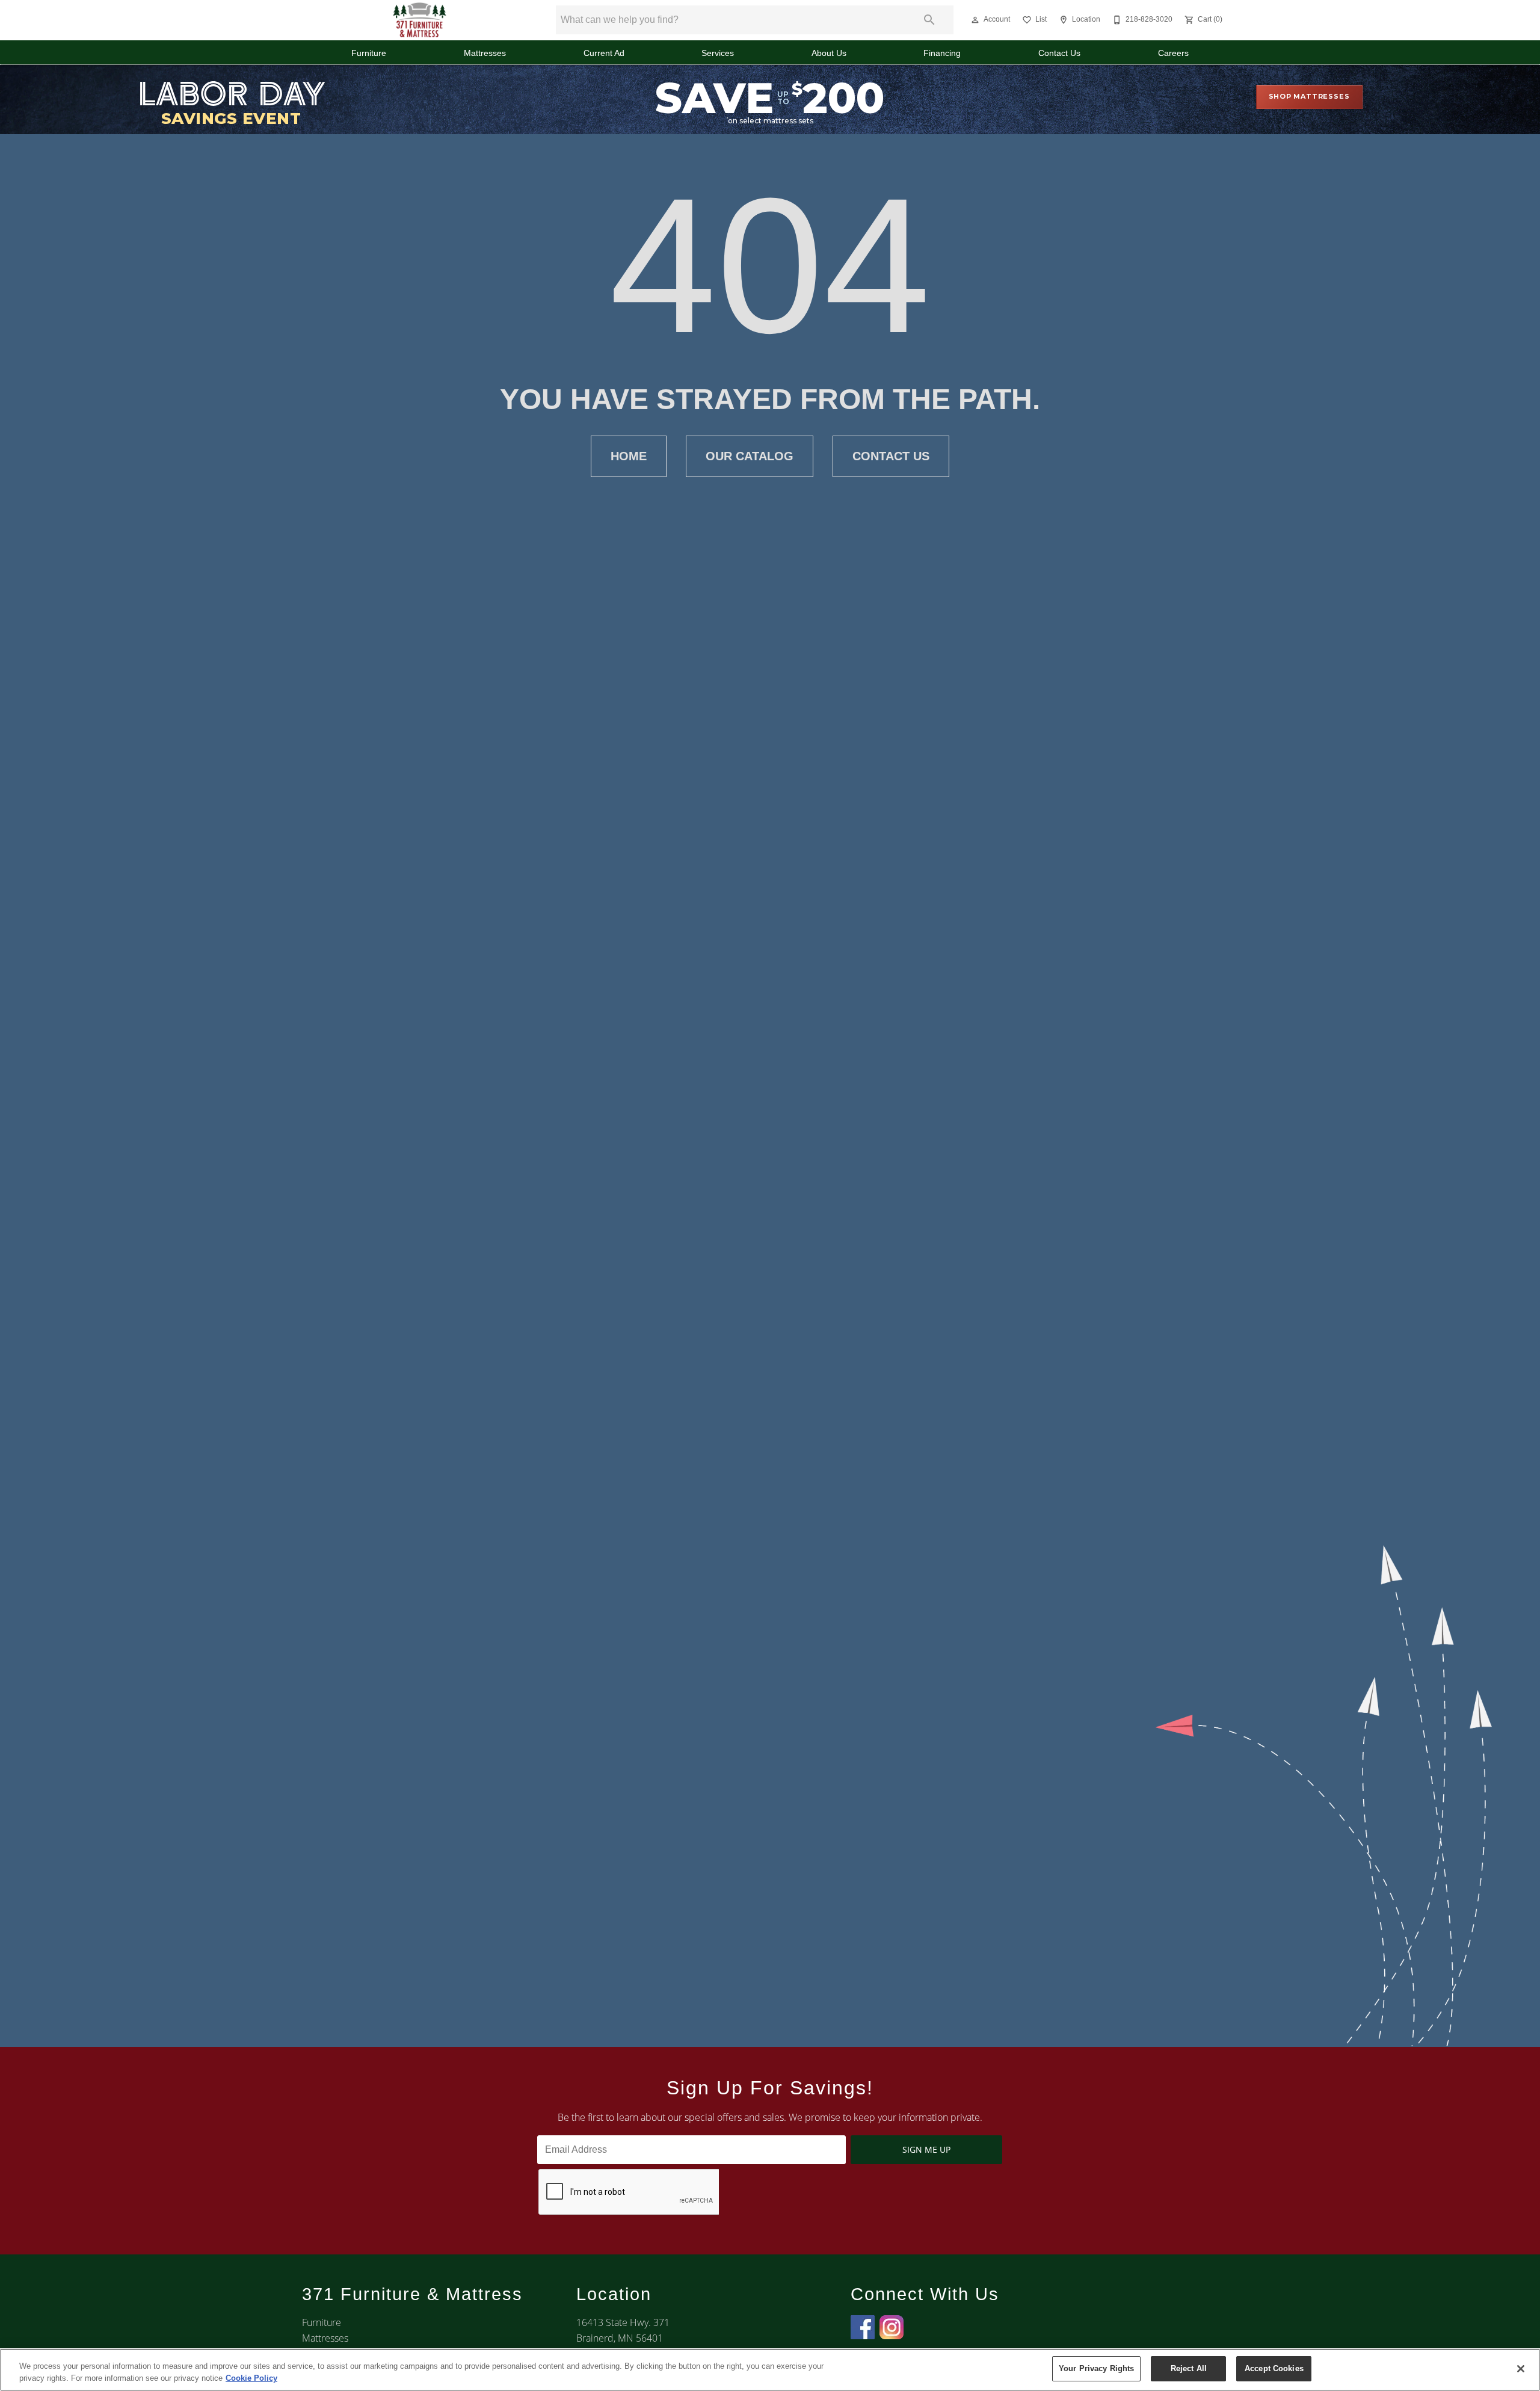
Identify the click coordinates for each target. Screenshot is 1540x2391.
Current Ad (604, 53)
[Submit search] (929, 20)
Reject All (1189, 2368)
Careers (1173, 53)
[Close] (1521, 2369)
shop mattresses (1309, 96)
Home (629, 456)
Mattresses (485, 53)
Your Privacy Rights (1096, 2368)
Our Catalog (750, 456)
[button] (975, 20)
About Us (829, 53)
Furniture (369, 53)
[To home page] (420, 20)
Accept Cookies (1274, 2368)
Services (718, 53)
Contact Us (1059, 53)
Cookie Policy (251, 2378)
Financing (942, 53)
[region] (770, 2370)
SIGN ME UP (926, 2149)
